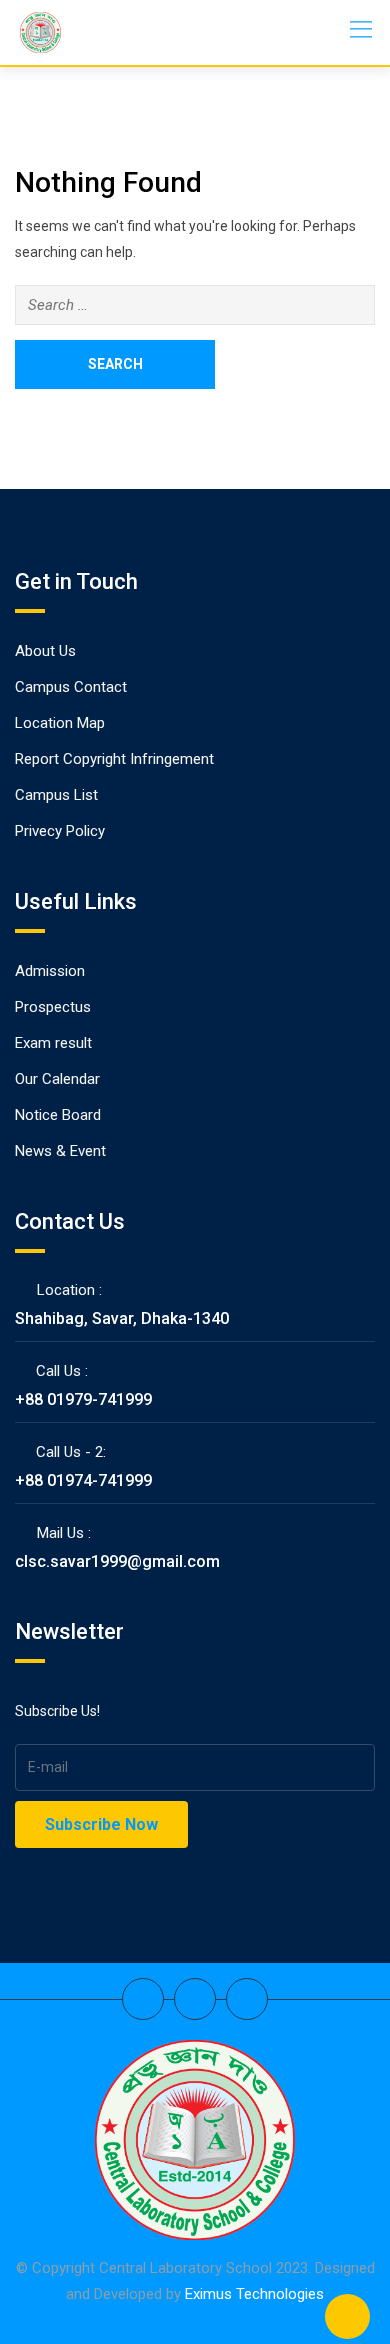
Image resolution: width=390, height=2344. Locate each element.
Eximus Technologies (254, 2294)
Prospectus (53, 1007)
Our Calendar (57, 1079)
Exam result (53, 1043)
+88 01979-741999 (83, 1399)
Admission (50, 971)
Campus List (56, 795)
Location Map (60, 723)
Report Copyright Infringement (114, 759)
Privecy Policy (60, 831)
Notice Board (58, 1115)
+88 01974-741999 (83, 1480)
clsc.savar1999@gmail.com (117, 1561)
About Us (45, 651)
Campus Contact (71, 687)
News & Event (60, 1151)
